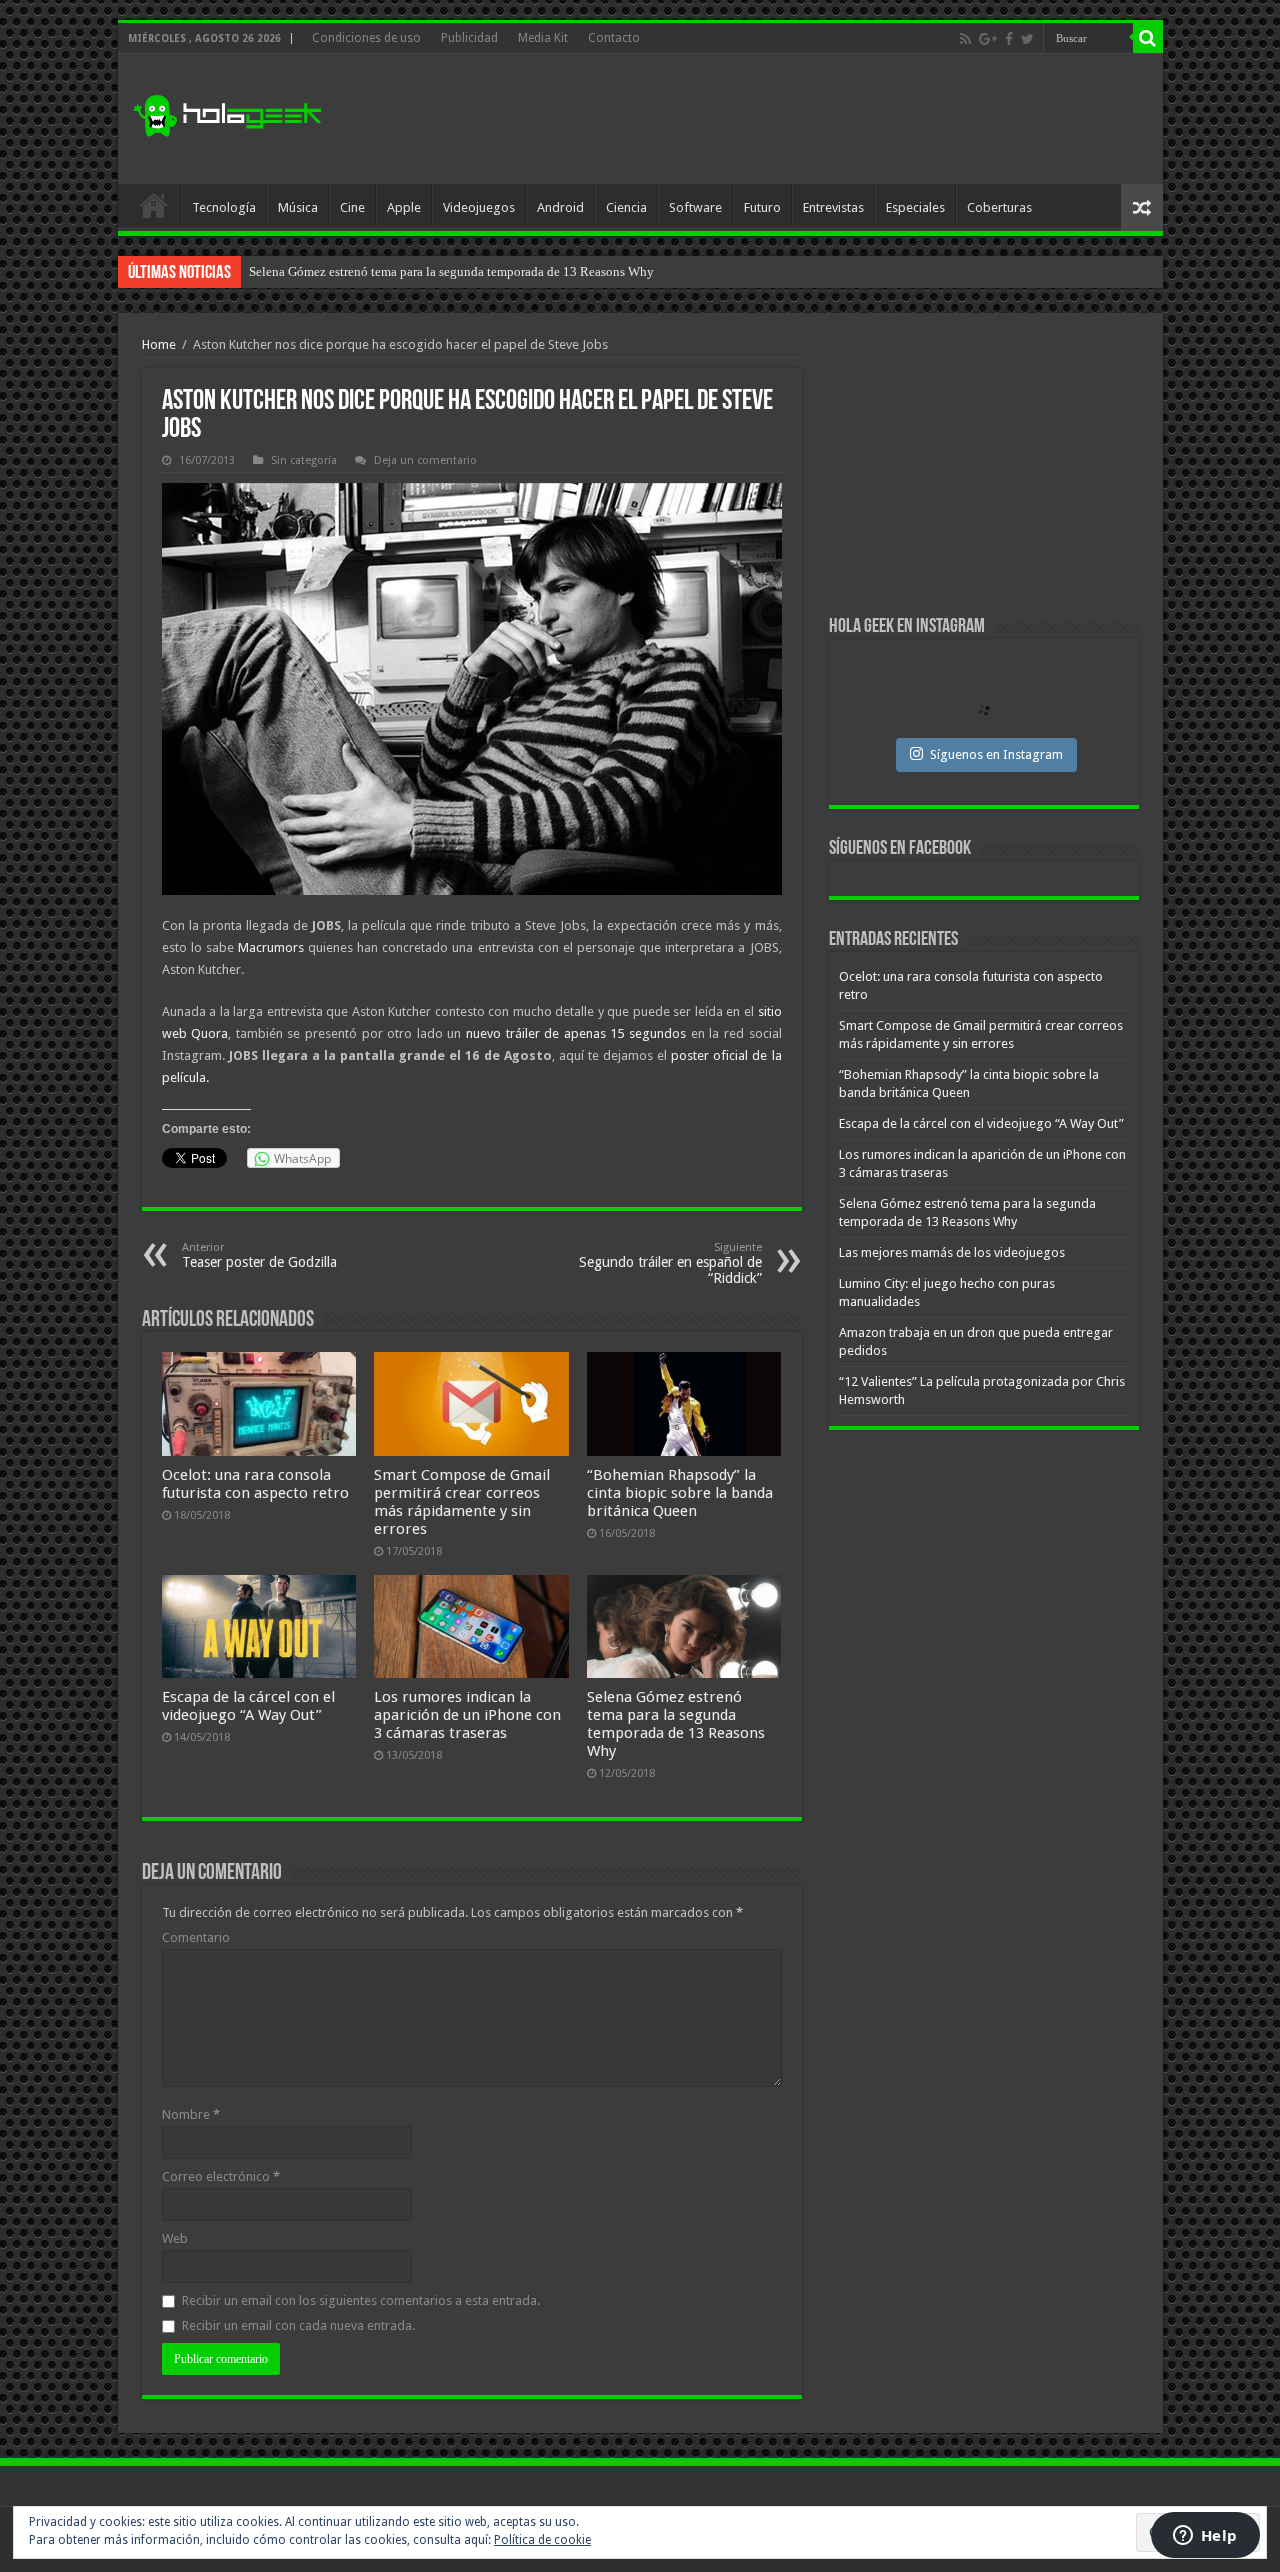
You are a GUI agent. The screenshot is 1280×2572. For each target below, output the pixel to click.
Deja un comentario (425, 460)
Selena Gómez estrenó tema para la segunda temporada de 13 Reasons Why (676, 1724)
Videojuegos (479, 207)
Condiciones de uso (366, 38)
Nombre (191, 2114)
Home (159, 344)
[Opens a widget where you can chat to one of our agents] (1205, 2537)
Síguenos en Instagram (996, 754)
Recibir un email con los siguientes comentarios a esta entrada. (361, 2300)
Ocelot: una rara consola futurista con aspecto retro (255, 1484)
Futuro (762, 207)
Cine (352, 207)
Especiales (915, 207)
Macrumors (273, 947)
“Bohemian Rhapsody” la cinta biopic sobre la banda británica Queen (680, 1493)
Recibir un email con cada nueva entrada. (298, 2325)
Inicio (154, 205)
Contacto (614, 38)
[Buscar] (1148, 38)
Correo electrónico (221, 2176)
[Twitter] (1027, 39)
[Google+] (988, 39)
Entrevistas (833, 207)
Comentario (196, 1937)
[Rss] (965, 39)
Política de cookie (542, 2540)
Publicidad (469, 38)
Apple (404, 207)
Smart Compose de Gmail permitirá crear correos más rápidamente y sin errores (462, 1502)
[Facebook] (1009, 39)
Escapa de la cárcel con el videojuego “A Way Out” (248, 1706)
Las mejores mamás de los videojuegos (353, 271)
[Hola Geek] (227, 113)
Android (560, 207)
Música (298, 207)
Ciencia (626, 207)
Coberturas (999, 207)
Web (175, 2238)
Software (695, 207)
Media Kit (543, 38)
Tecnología (224, 207)
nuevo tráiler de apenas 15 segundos (573, 1033)
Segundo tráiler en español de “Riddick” (670, 1263)
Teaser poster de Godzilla (259, 1255)
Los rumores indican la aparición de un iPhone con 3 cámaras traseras (467, 1715)
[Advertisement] (784, 119)
